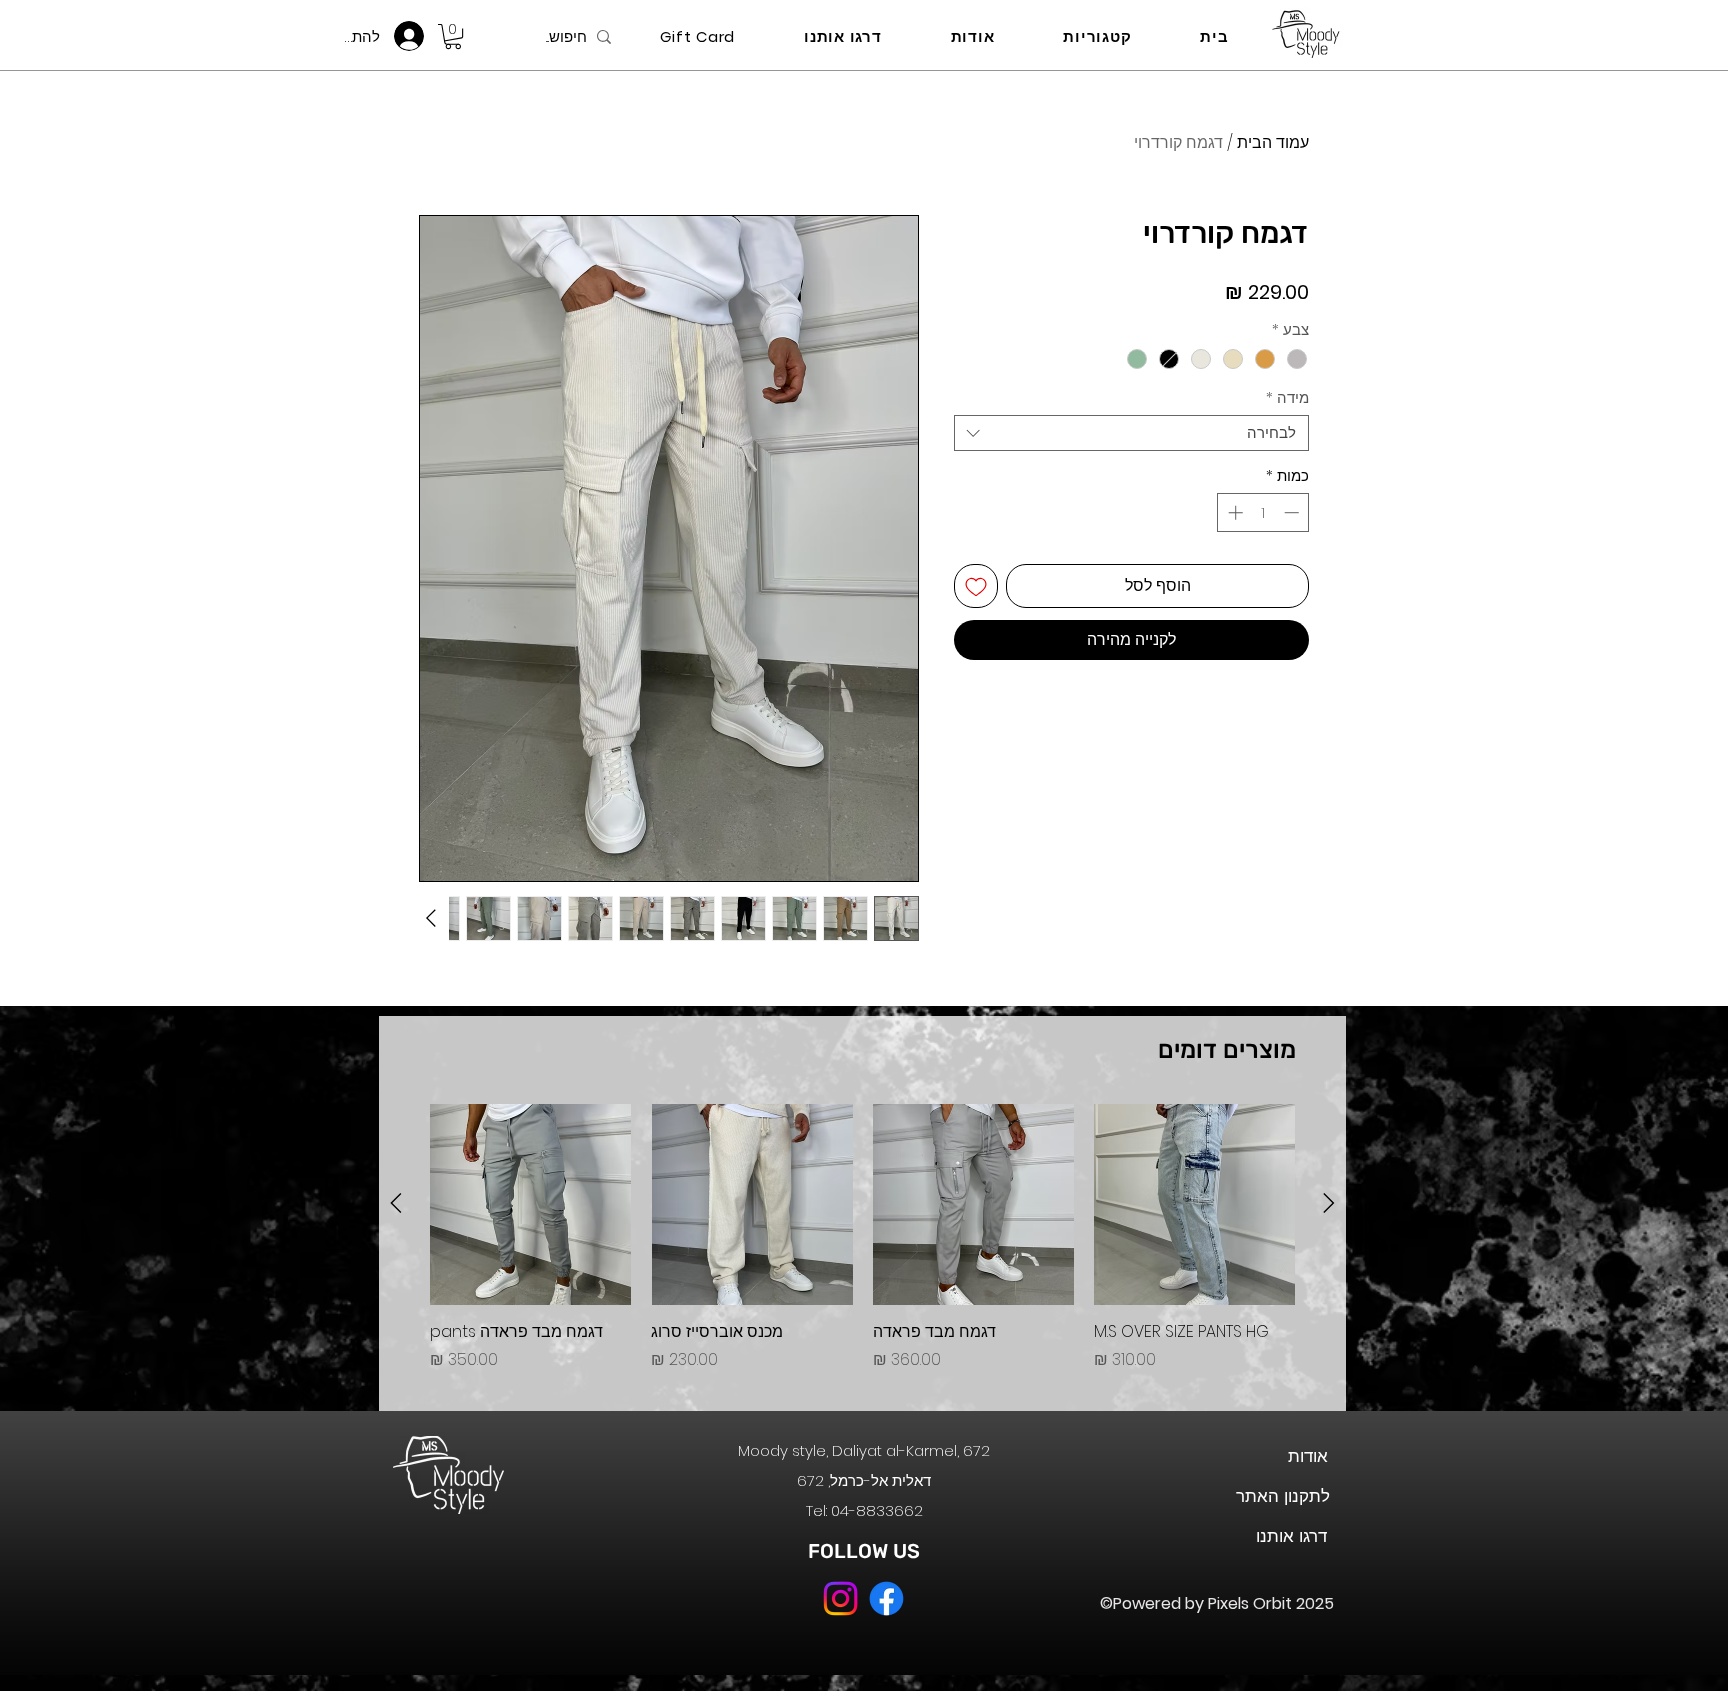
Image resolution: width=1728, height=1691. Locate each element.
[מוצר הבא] (396, 1203)
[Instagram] (840, 1598)
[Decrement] (1293, 512)
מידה (1287, 398)
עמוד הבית (1273, 142)
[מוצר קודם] (1329, 1203)
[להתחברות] (414, 36)
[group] (862, 1249)
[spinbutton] (1263, 512)
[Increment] (1233, 512)
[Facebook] (886, 1598)
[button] (453, 36)
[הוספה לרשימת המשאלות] (976, 586)
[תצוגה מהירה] (1194, 1204)
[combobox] (1131, 433)
